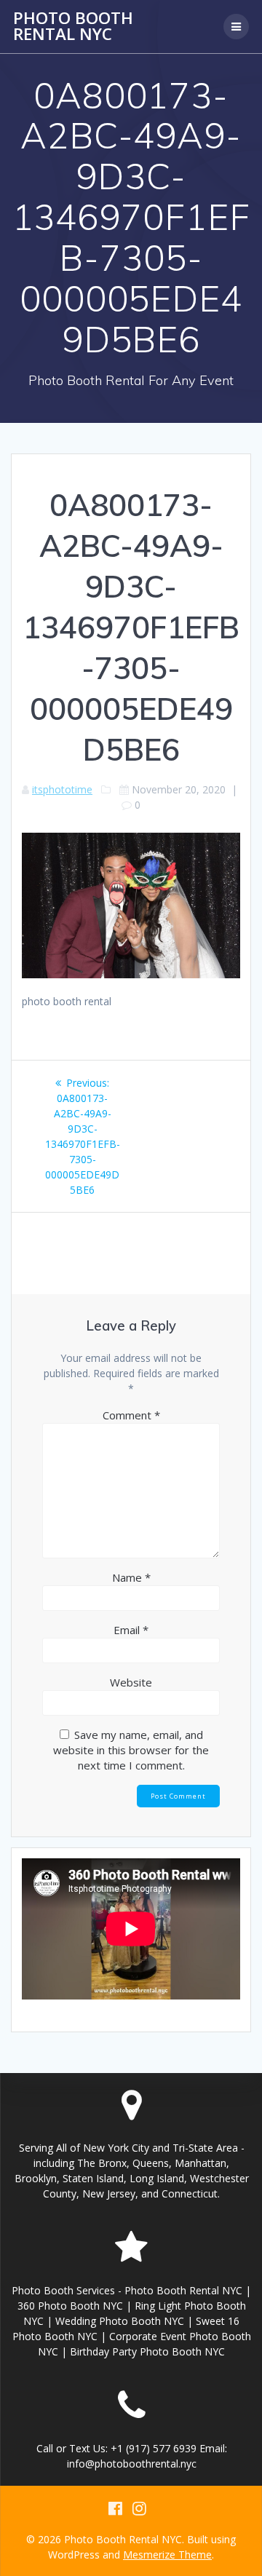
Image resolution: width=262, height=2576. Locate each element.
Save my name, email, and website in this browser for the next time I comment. (131, 1750)
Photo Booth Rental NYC (73, 27)
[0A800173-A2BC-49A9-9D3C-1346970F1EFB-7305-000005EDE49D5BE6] (131, 974)
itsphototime (62, 789)
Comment (131, 1415)
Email (131, 1630)
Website (131, 1682)
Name (131, 1577)
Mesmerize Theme (167, 2555)
